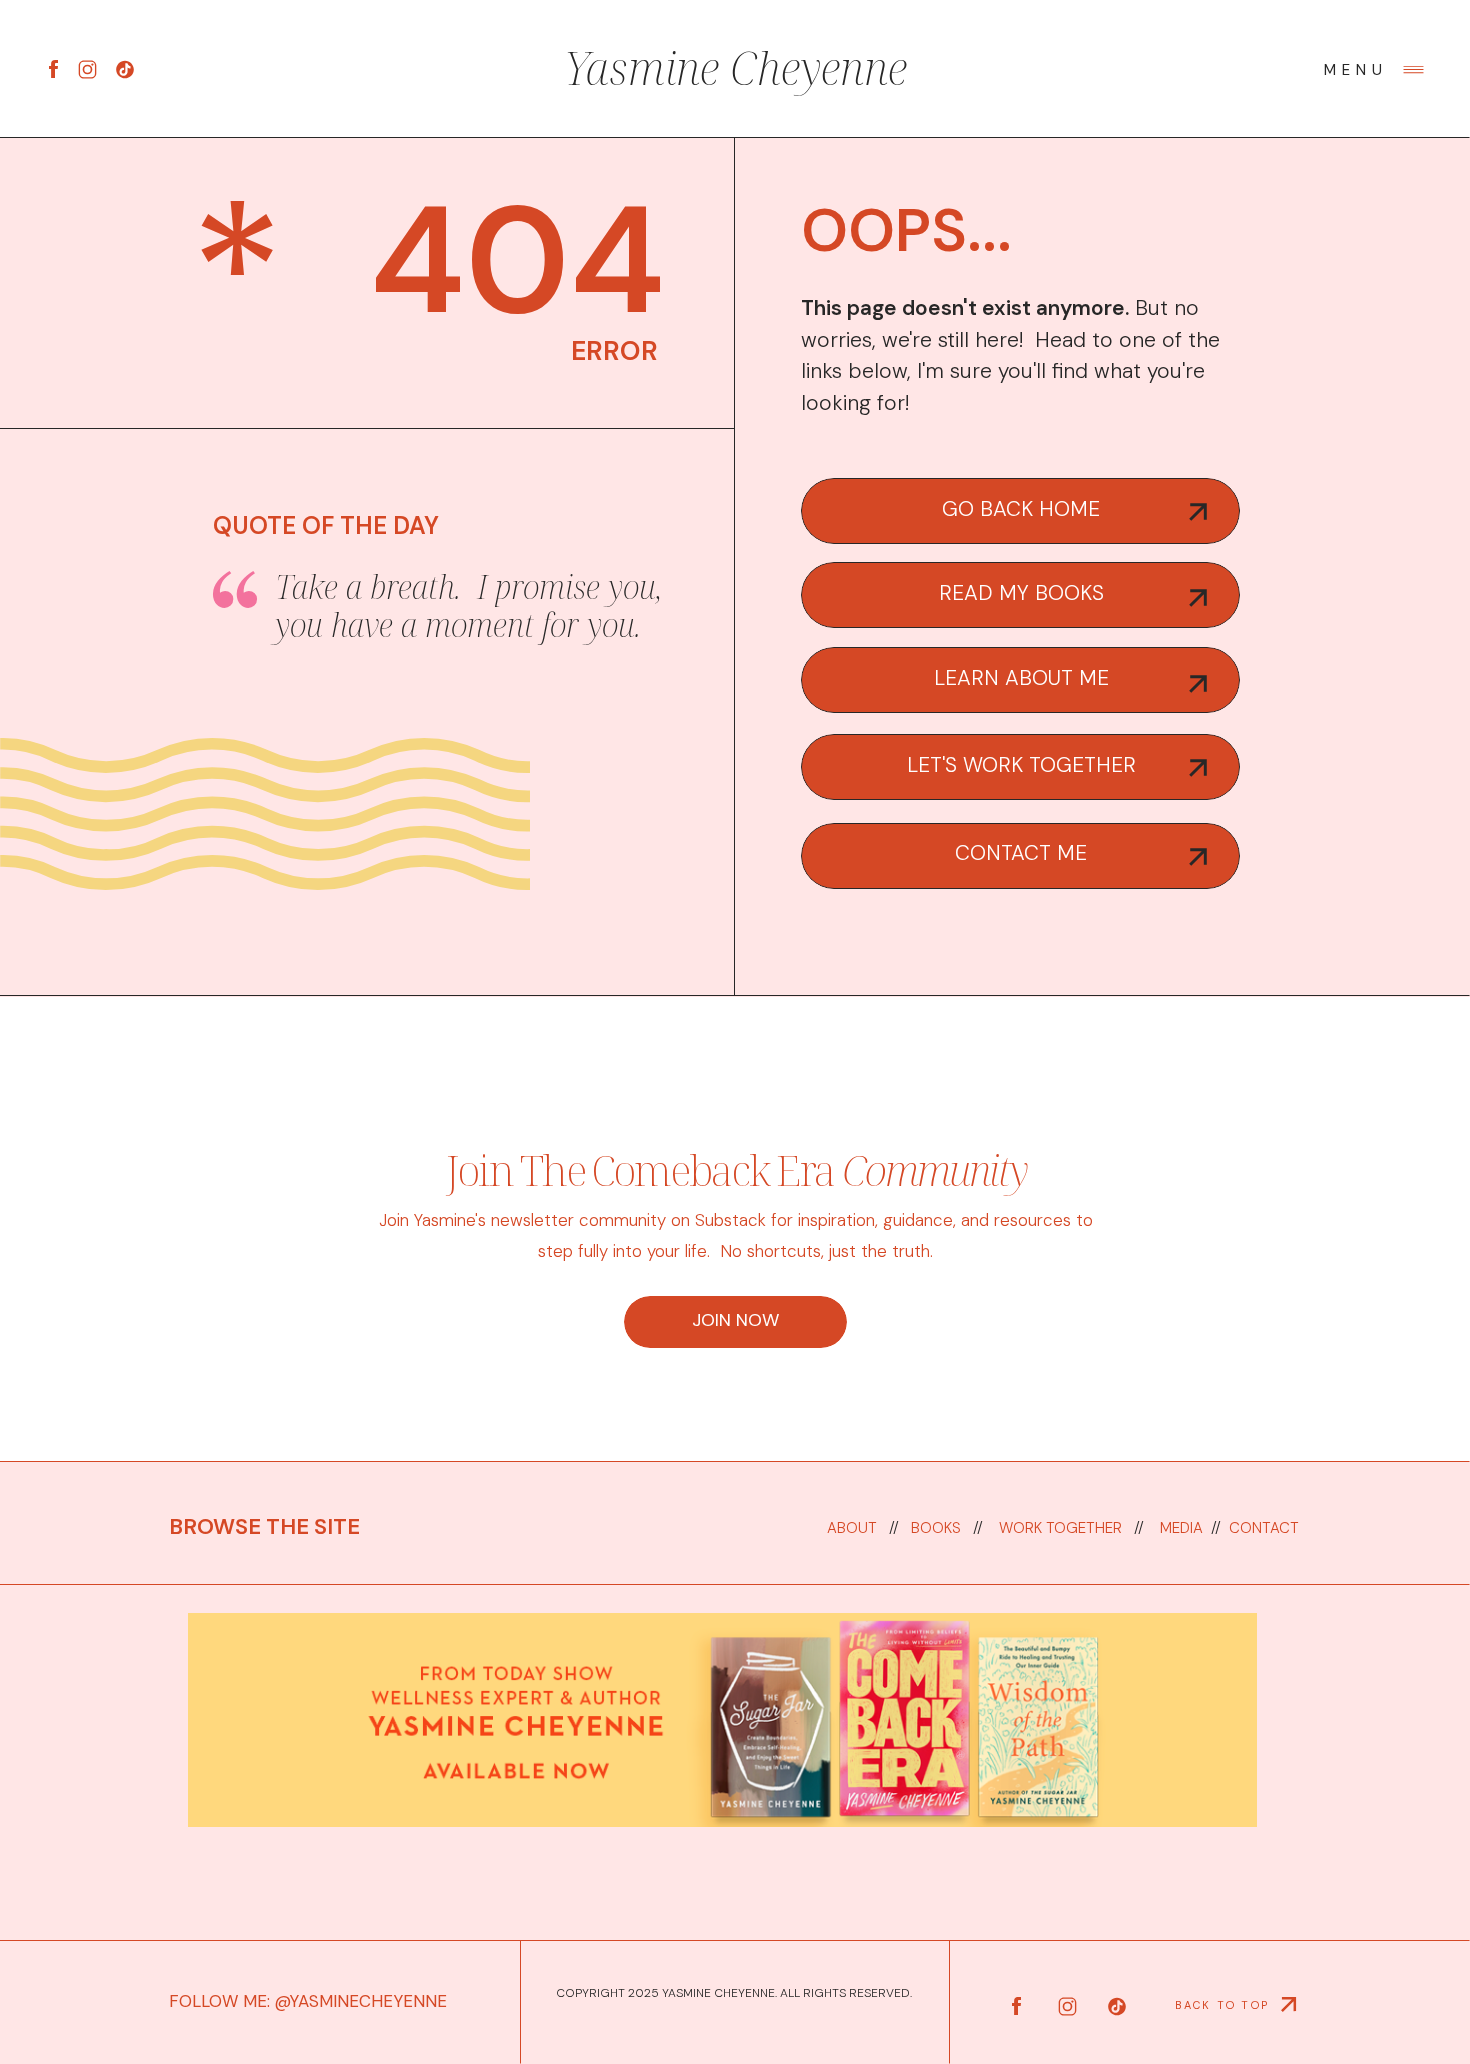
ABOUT (852, 1528)
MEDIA (1181, 1528)
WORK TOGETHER (1060, 1528)
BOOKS (938, 1528)
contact (1262, 1528)
